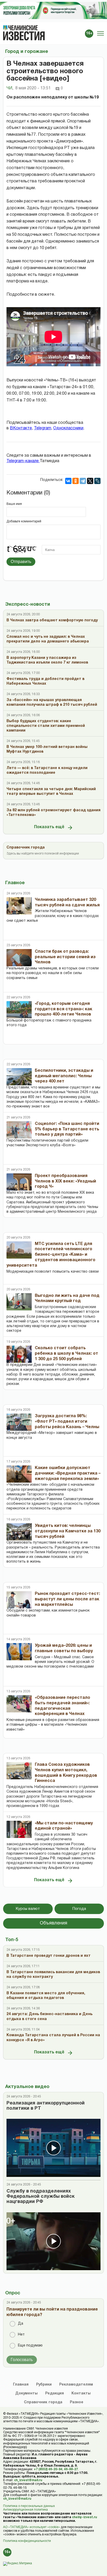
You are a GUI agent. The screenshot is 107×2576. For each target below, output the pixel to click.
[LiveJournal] (97, 481)
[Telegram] (83, 481)
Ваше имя (14, 504)
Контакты (81, 2394)
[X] (90, 481)
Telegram (43, 428)
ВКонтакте (21, 428)
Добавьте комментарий (24, 521)
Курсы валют (28, 1909)
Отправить (21, 562)
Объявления (53, 1923)
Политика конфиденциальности (27, 2541)
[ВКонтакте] (68, 481)
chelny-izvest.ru (84, 2517)
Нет (21, 2335)
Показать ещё (49, 827)
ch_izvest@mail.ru (28, 2480)
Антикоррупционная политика (25, 2510)
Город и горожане (27, 52)
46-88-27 (71, 2469)
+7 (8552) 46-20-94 (48, 2469)
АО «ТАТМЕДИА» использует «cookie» (32, 2527)
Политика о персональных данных (29, 2506)
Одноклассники (68, 428)
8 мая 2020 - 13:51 (33, 88)
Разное (77, 2402)
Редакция (55, 2394)
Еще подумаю (30, 2346)
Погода (79, 1909)
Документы (26, 2394)
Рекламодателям (76, 2385)
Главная (21, 2385)
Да (21, 2324)
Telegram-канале (23, 461)
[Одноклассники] (76, 481)
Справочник (43, 2402)
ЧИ (10, 88)
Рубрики (44, 2385)
